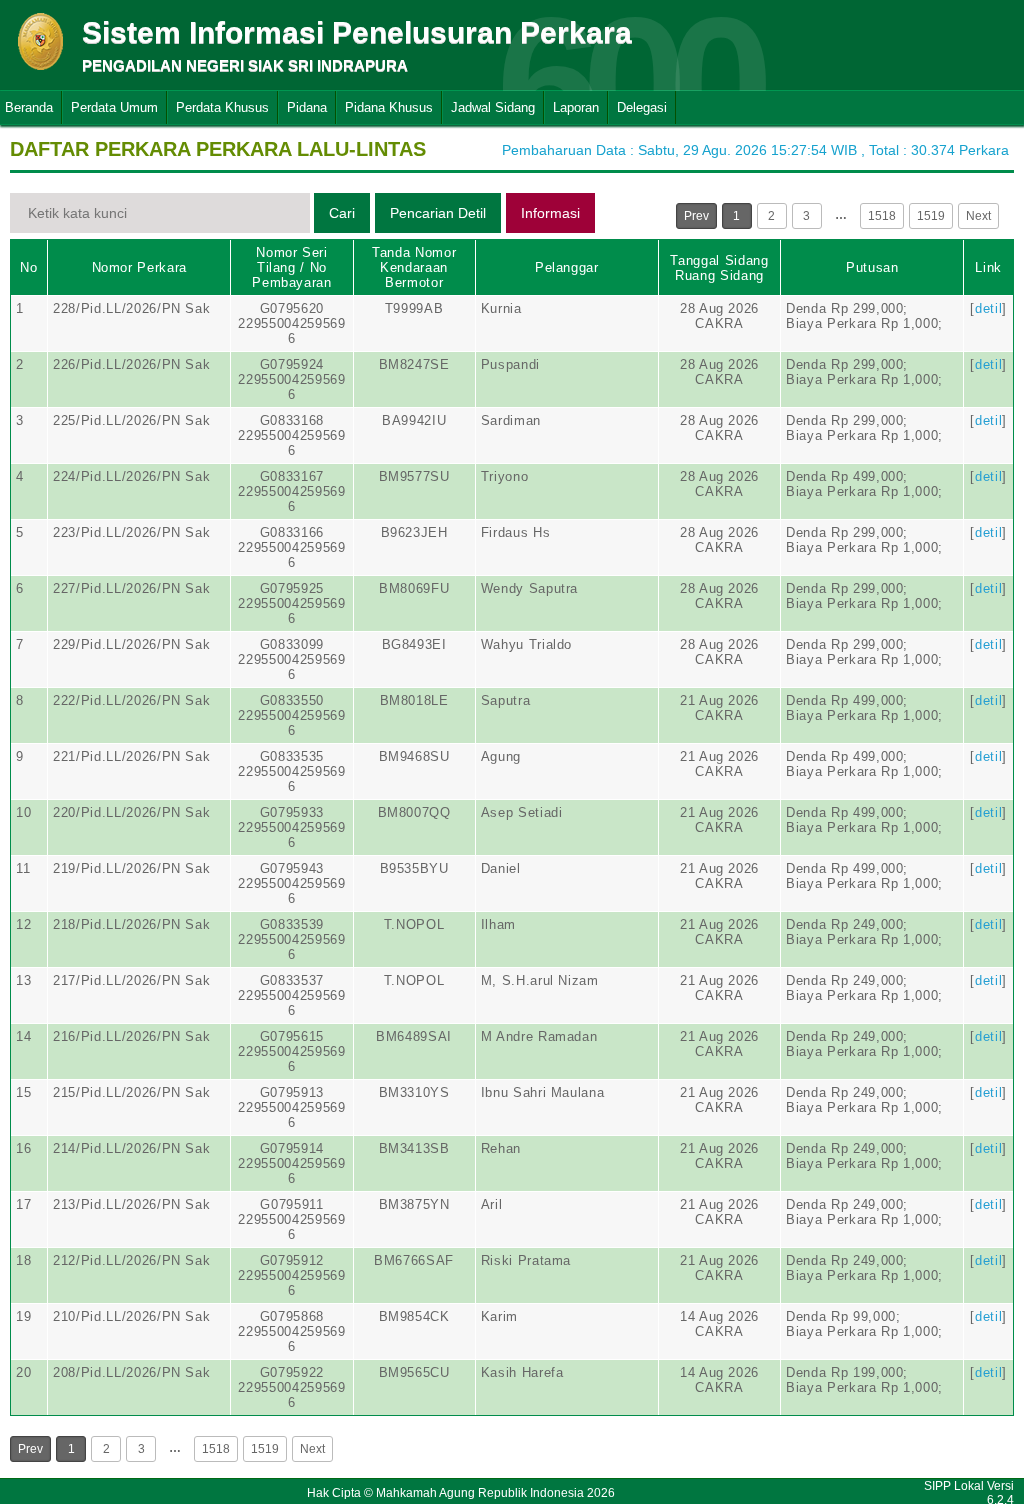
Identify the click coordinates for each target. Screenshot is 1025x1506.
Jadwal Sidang (493, 107)
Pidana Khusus (389, 107)
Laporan (576, 107)
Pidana (307, 107)
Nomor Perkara (139, 267)
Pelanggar (567, 267)
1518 (882, 216)
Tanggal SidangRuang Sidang (719, 268)
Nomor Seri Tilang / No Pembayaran (292, 267)
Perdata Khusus (222, 107)
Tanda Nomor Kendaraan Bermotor (414, 267)
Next (978, 216)
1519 (931, 216)
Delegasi (642, 107)
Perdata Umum (114, 107)
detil (988, 308)
